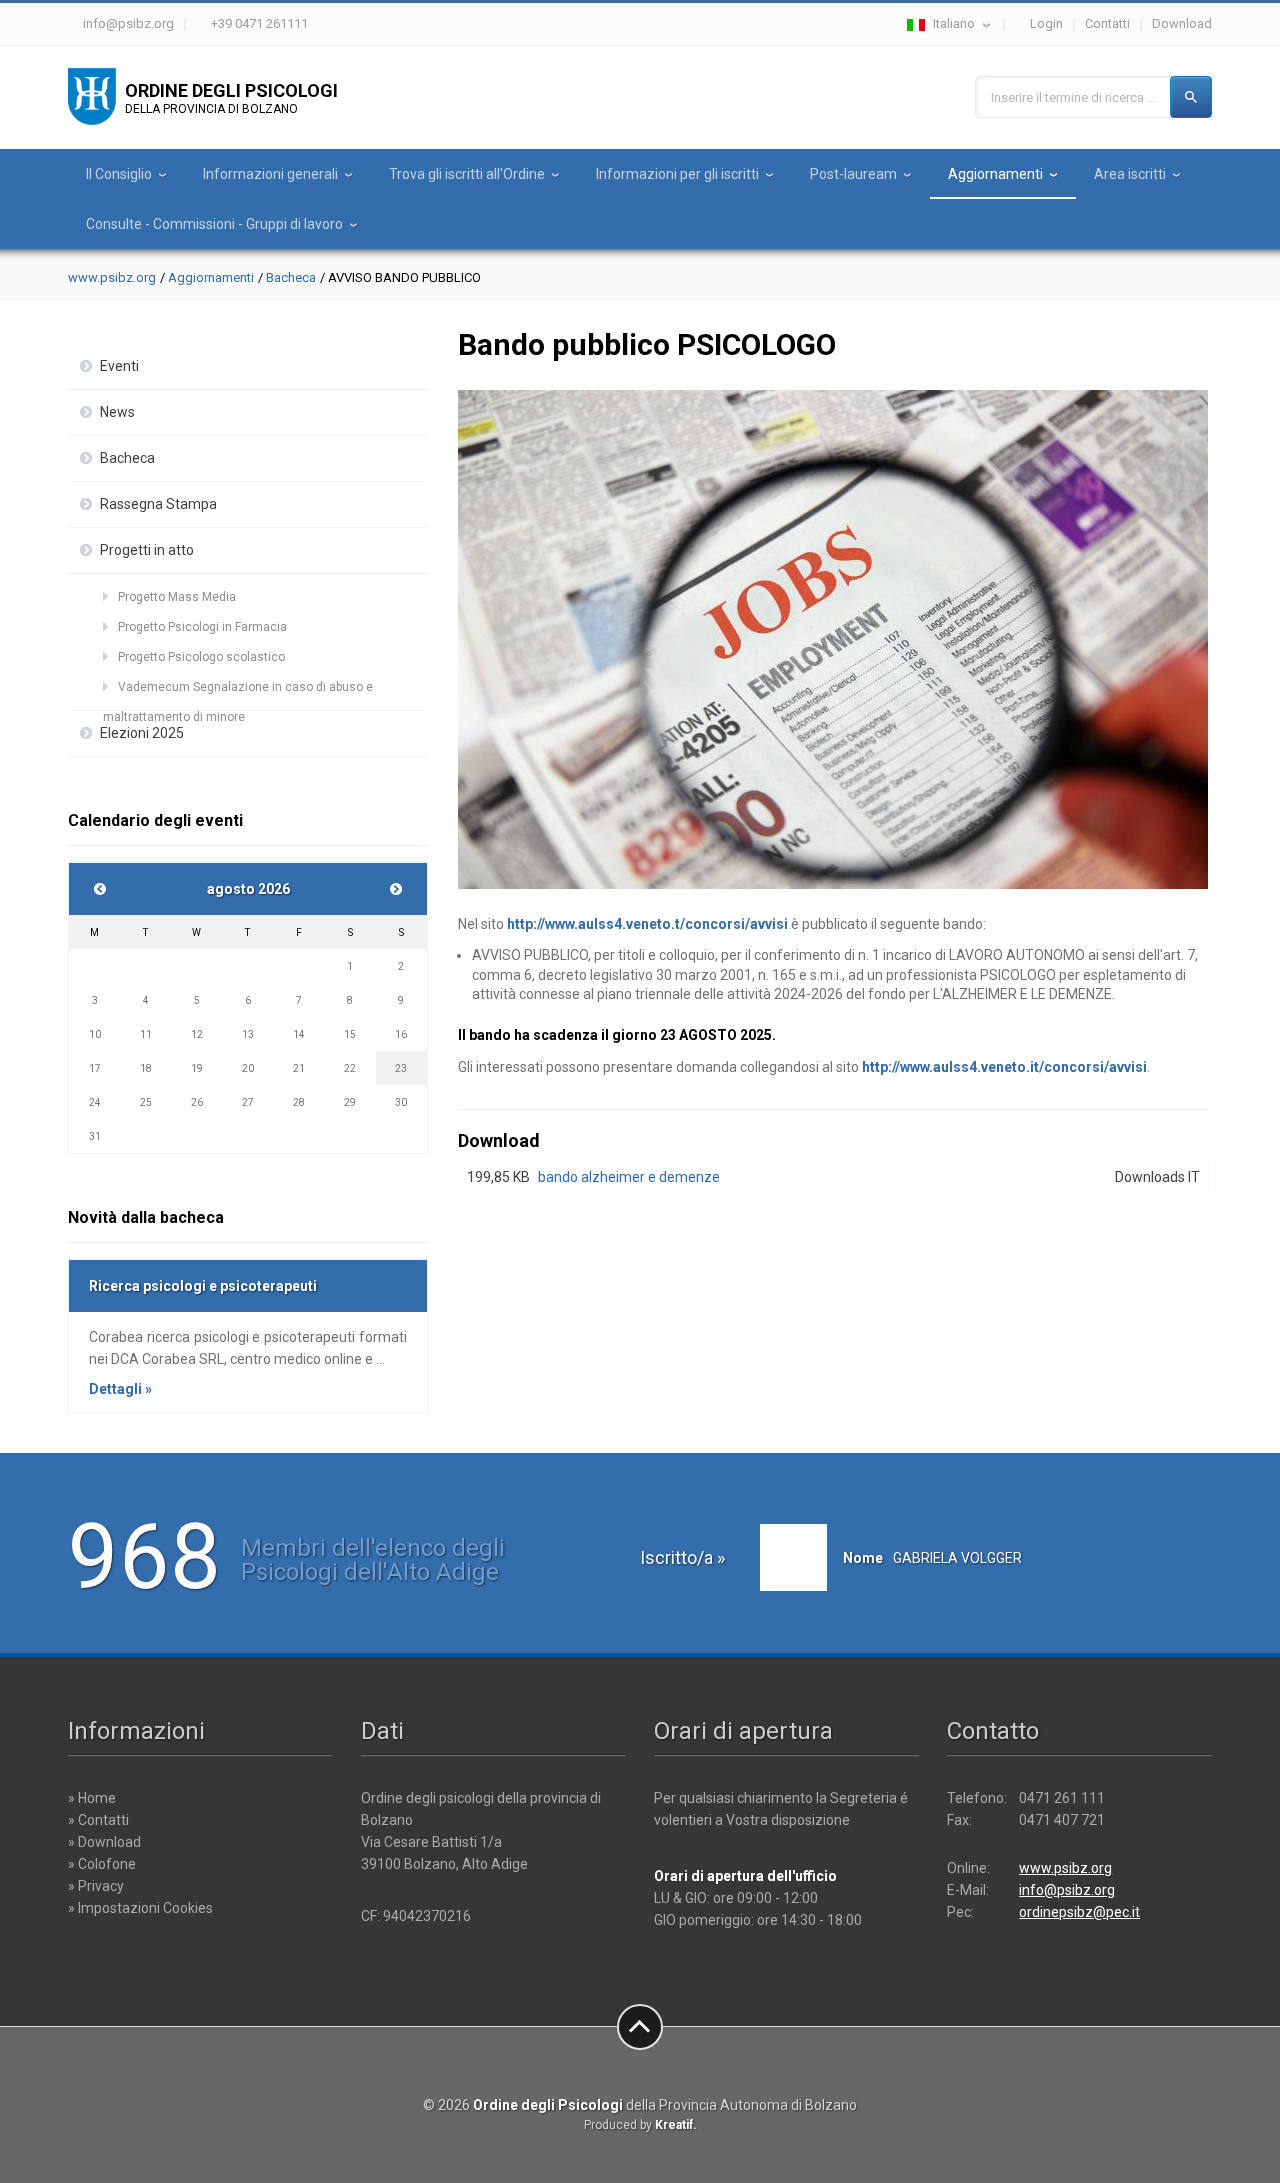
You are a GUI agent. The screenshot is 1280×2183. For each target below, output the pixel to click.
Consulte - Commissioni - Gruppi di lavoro (214, 224)
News (117, 412)
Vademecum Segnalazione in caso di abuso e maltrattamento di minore (238, 691)
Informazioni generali (270, 174)
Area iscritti (1130, 174)
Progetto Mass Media (177, 597)
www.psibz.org (112, 277)
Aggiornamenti (995, 174)
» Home (92, 1798)
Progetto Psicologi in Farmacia (202, 627)
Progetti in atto (147, 550)
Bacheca (291, 277)
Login (1046, 23)
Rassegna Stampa (158, 504)
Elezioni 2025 (142, 733)
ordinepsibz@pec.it (1079, 1912)
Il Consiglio (119, 174)
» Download (104, 1842)
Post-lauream (853, 174)
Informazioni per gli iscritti (677, 174)
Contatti (1107, 23)
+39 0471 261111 (259, 23)
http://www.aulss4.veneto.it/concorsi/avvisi (1004, 1067)
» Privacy (96, 1886)
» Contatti (98, 1820)
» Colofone (102, 1864)
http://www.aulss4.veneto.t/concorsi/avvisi (647, 924)
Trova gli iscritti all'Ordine (467, 174)
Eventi (119, 366)
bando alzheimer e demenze (629, 1177)
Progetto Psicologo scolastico (201, 657)
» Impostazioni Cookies (140, 1908)
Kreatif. (676, 2125)
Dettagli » (120, 1389)
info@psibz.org (128, 23)
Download (1182, 23)
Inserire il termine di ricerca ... (1073, 97)
